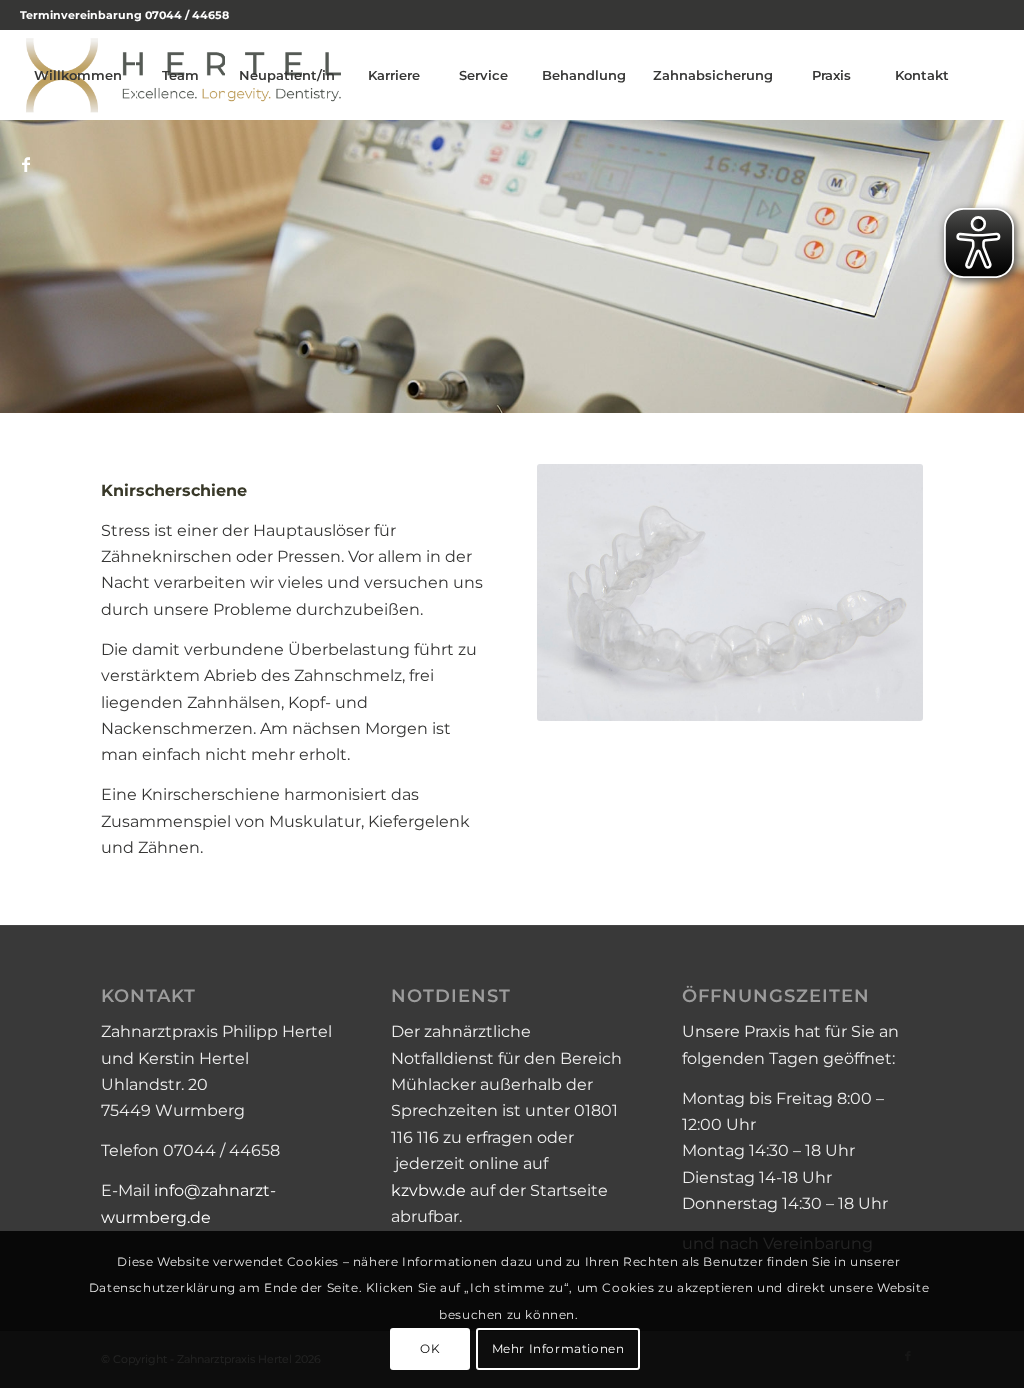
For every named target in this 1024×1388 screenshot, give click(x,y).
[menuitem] (77, 75)
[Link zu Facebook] (26, 164)
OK (430, 1348)
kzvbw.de (428, 1190)
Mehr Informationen (558, 1348)
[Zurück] (17, 267)
